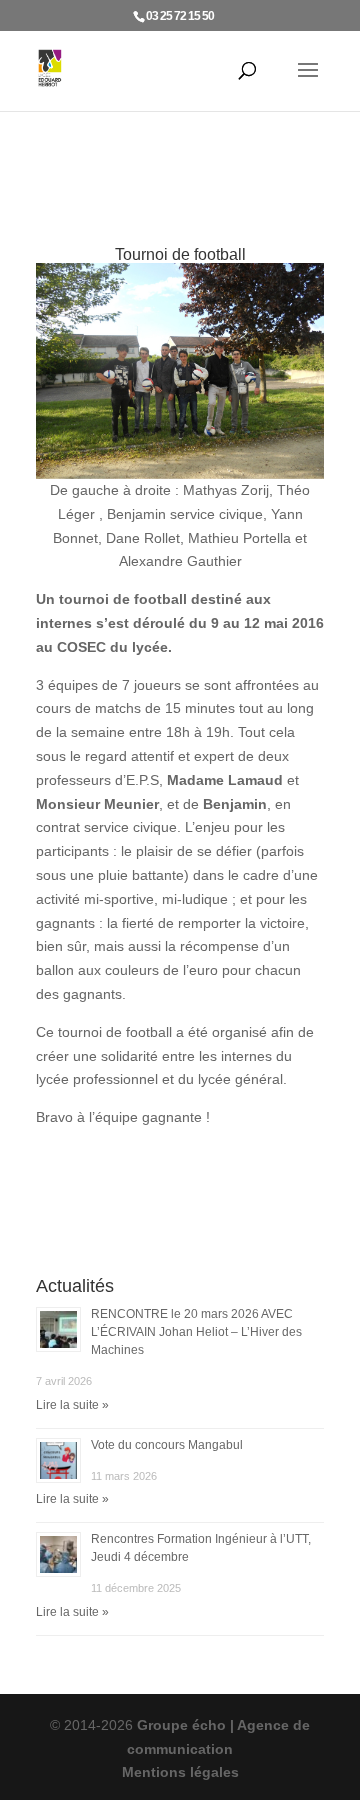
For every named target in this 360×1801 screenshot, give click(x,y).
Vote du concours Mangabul (167, 1445)
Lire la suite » (72, 1405)
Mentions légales (180, 1772)
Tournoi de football (180, 254)
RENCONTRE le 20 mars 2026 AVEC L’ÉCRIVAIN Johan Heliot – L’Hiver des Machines (196, 1332)
